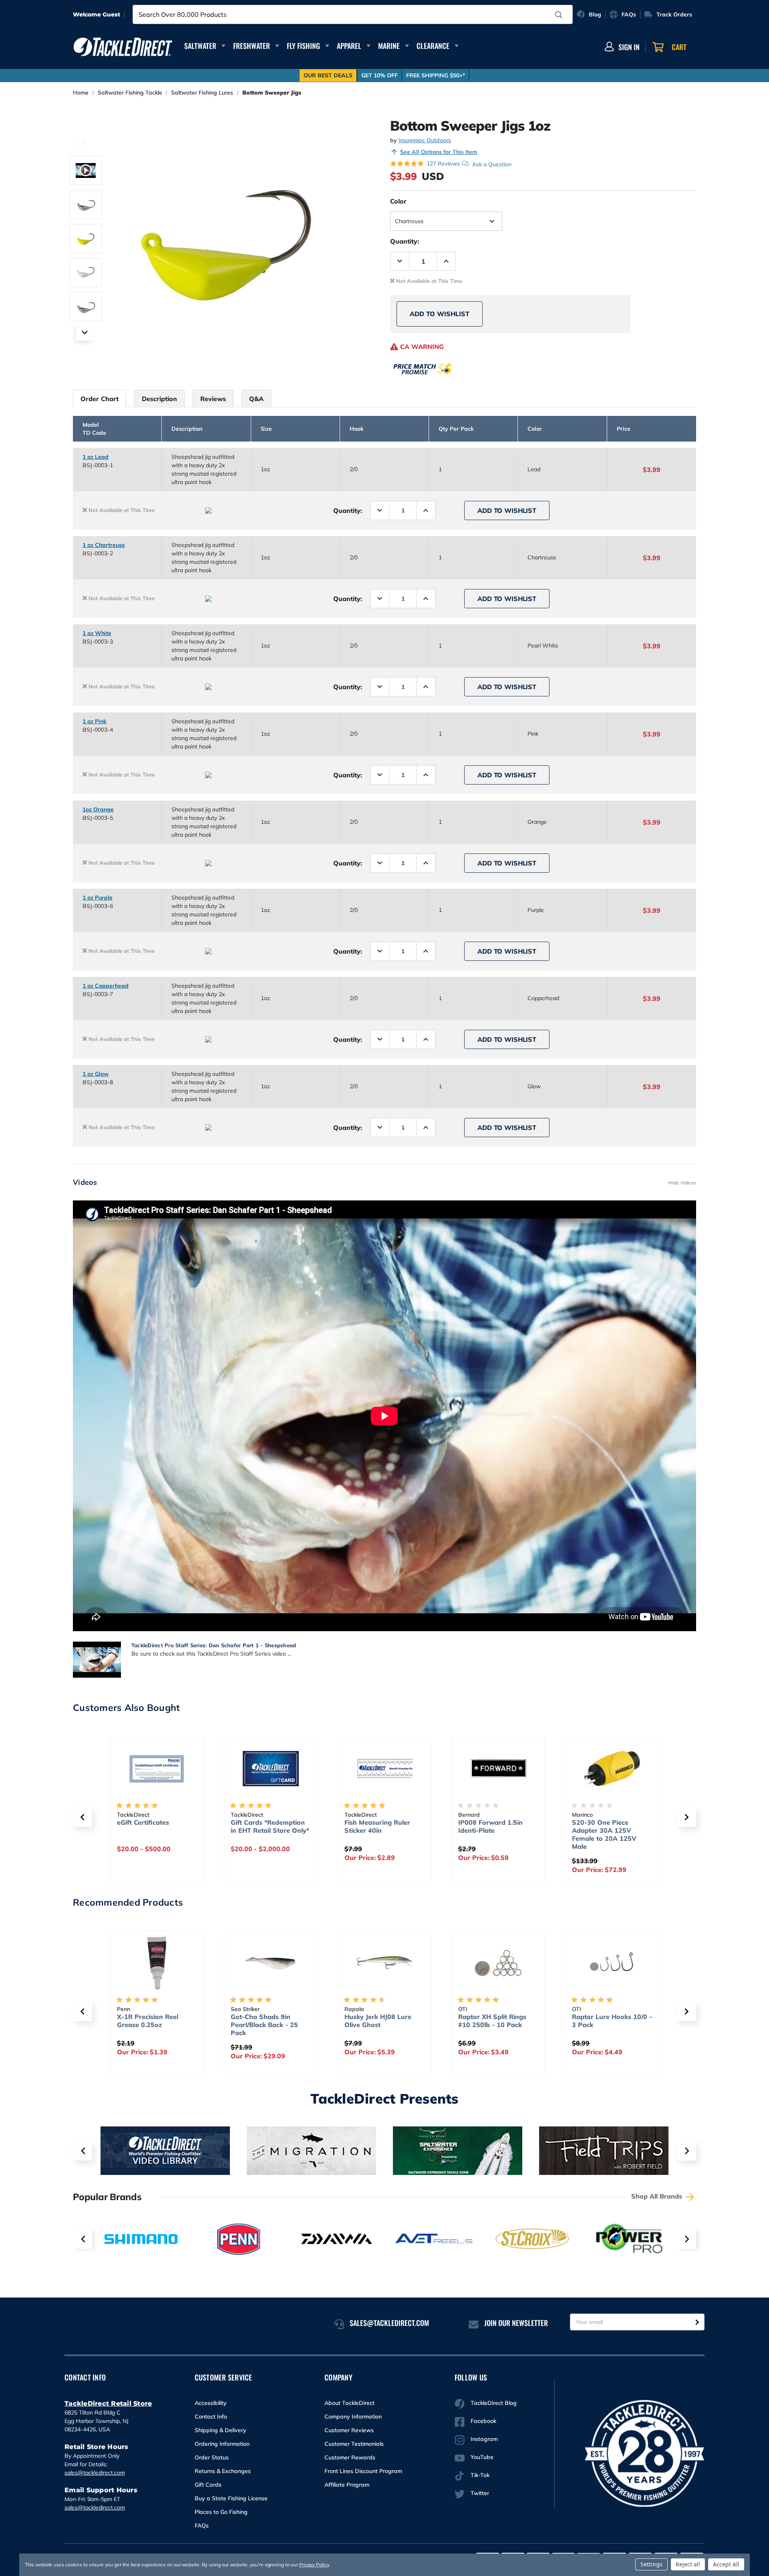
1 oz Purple (98, 898)
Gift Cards (208, 2485)
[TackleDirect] (123, 47)
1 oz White (97, 633)
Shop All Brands (658, 2196)
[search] (559, 15)
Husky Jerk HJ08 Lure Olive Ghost (378, 2021)
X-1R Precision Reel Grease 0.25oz (148, 2021)
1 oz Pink (95, 721)
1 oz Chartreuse (104, 545)
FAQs (202, 2526)
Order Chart (100, 399)
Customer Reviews (349, 2430)
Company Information (353, 2417)
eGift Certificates (143, 1822)
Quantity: (405, 241)
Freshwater (252, 46)
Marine (389, 46)
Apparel (349, 46)
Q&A (256, 399)
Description (159, 399)
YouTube (482, 2457)
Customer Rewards (350, 2457)
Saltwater (200, 46)
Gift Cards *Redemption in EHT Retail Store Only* (270, 1826)
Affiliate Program (347, 2485)
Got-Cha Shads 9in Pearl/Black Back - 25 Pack (264, 2025)
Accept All (726, 2564)
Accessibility (211, 2403)
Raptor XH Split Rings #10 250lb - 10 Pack (492, 2021)
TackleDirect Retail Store (108, 2404)
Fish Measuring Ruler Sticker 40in (377, 1826)
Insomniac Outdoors (425, 140)
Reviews (213, 399)
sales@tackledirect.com (95, 2473)
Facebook (483, 2421)
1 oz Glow (96, 1074)
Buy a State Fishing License (231, 2498)
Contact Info (211, 2417)
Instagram (484, 2439)
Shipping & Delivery (220, 2430)
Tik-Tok (480, 2475)
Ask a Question (492, 164)
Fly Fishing (303, 46)
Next (85, 332)
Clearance (433, 46)
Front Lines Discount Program (363, 2471)
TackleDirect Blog (494, 2403)
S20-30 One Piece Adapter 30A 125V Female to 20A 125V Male (604, 1834)
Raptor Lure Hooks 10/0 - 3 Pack (612, 2021)
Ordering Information (222, 2444)
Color (398, 201)
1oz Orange (98, 809)
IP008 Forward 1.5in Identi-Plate (490, 1826)
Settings (651, 2564)
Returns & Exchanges (223, 2471)
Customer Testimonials (354, 2444)
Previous (85, 142)
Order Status (212, 2457)
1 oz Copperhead (106, 986)
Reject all (688, 2564)
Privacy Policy (314, 2565)
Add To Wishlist (440, 314)
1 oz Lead (96, 457)
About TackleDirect (349, 2403)
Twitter (480, 2493)
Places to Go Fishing (221, 2512)
